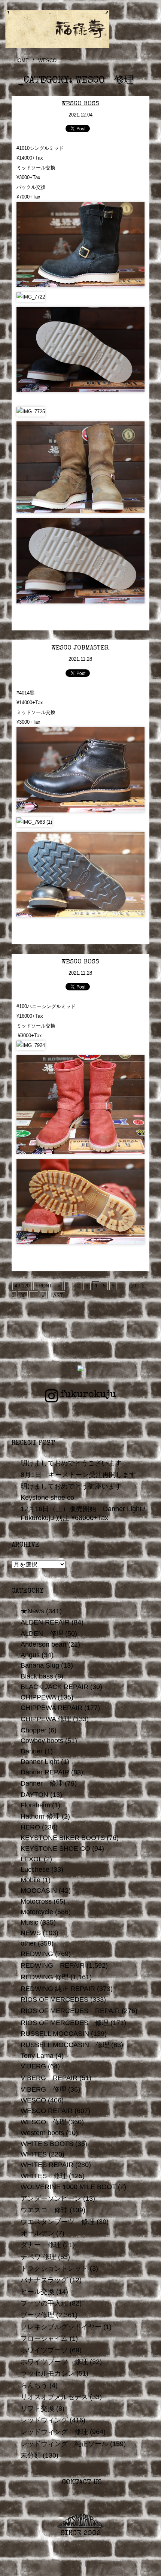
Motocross (36, 1901)
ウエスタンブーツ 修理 (58, 2222)
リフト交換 (37, 2409)
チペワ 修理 (38, 2257)
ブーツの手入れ (44, 2303)
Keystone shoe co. (48, 1498)
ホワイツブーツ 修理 (54, 2362)
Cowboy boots (42, 1741)
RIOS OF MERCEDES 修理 (65, 2023)
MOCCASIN (39, 1891)
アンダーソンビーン (51, 2198)
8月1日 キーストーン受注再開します (78, 1475)
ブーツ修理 (37, 2315)
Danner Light (40, 1762)
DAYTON (34, 1795)
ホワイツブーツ (44, 2350)
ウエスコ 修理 (44, 2210)
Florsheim (35, 1805)
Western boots (42, 2133)
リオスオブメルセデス (54, 2397)
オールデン (37, 2233)
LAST (57, 1295)
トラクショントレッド (54, 2268)
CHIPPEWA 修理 (46, 1719)
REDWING (37, 1954)
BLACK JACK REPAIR (54, 1687)
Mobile (31, 1880)
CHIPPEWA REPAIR (51, 1708)
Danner (32, 1751)
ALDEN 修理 (42, 1634)
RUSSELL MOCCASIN (55, 2034)
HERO (30, 1827)
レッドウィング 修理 (54, 2432)
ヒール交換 (37, 2292)
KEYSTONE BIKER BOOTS (63, 1838)
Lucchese (35, 1870)
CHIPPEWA (38, 1697)
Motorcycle (37, 1912)
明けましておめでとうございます (71, 1463)
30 (23, 1295)
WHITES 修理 (44, 2176)
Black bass (37, 1676)
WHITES (34, 2154)
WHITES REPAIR (47, 2165)
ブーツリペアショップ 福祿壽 (81, 29)
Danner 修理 (42, 1783)
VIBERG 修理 (43, 2089)
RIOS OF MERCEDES (54, 2000)
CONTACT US (81, 2483)
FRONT (44, 1286)
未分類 (31, 2455)
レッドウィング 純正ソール (64, 2444)
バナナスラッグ (44, 2280)
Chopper (34, 1730)
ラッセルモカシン (48, 2373)
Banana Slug (40, 1665)
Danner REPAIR (45, 1772)
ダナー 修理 (41, 2245)
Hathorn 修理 (40, 1816)
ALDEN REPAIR (45, 1622)
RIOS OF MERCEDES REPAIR (70, 2011)
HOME (22, 60)
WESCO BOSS (80, 104)
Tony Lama (37, 2056)
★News (32, 1611)
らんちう (34, 2385)
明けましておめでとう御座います (71, 1486)
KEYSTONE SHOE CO (55, 1849)
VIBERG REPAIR (49, 2078)
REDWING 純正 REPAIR (58, 1989)
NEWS (31, 1933)
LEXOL (31, 1859)
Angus (30, 1655)
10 (133, 1286)
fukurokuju (88, 1395)
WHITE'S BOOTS (47, 2144)
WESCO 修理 (43, 2122)
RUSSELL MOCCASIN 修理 (65, 2045)
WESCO (33, 2100)
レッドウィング (44, 2420)
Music (29, 1922)
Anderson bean (43, 1644)
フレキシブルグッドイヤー (61, 2327)
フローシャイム (44, 2339)
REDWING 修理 (45, 1977)
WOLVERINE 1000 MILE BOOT (68, 2187)
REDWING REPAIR (53, 1965)
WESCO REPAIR (47, 2111)
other (28, 1943)
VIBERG (33, 2066)
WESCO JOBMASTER (80, 648)
